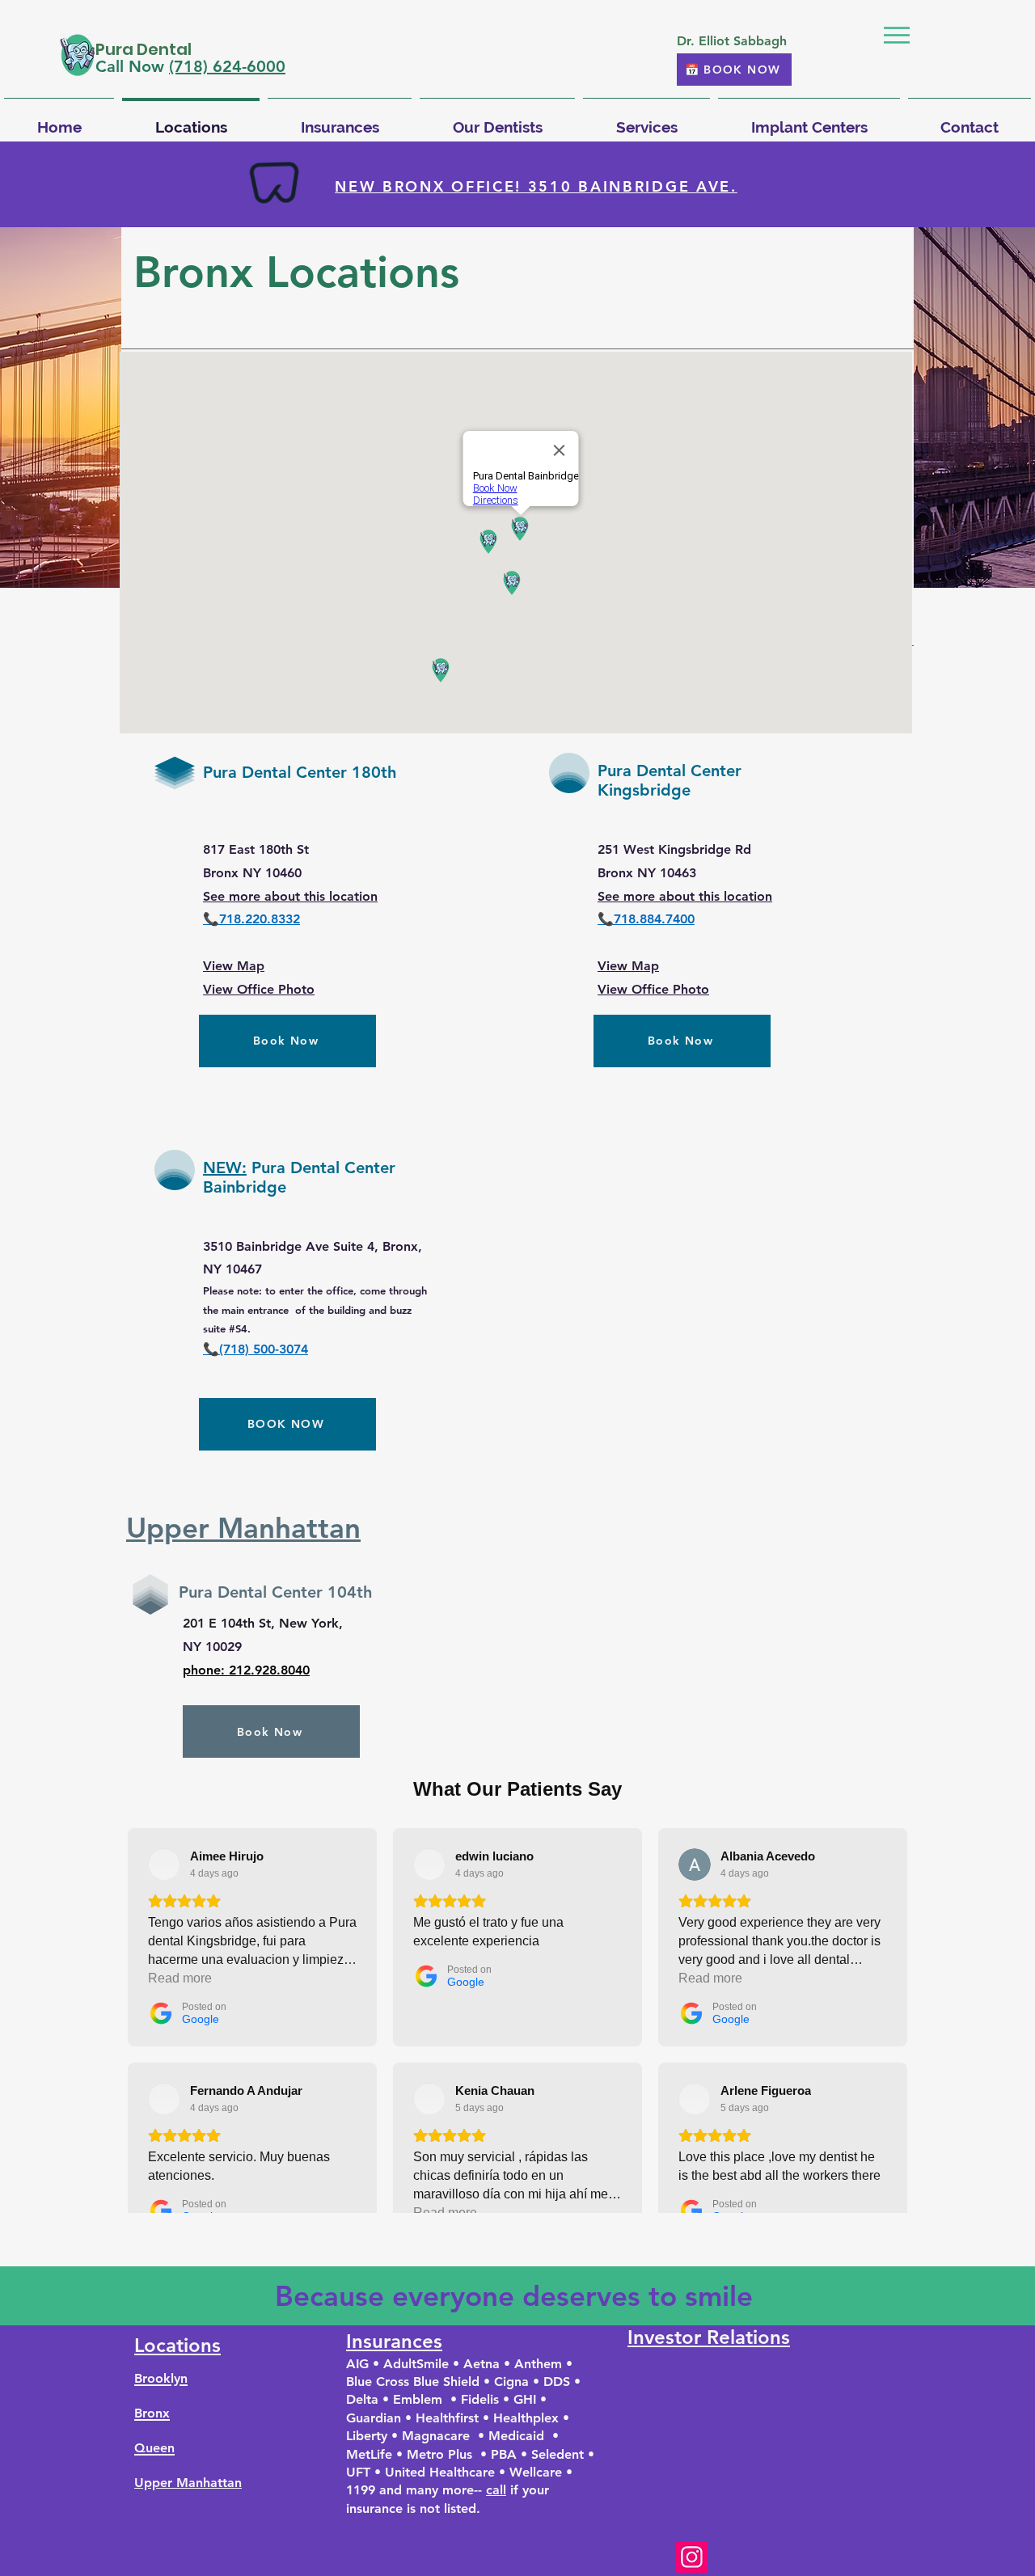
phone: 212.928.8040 (246, 1670)
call (496, 2490)
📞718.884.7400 (646, 919)
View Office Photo (259, 989)
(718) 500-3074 (264, 1349)
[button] (897, 35)
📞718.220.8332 (251, 919)
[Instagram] (692, 2557)
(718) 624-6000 (227, 66)
